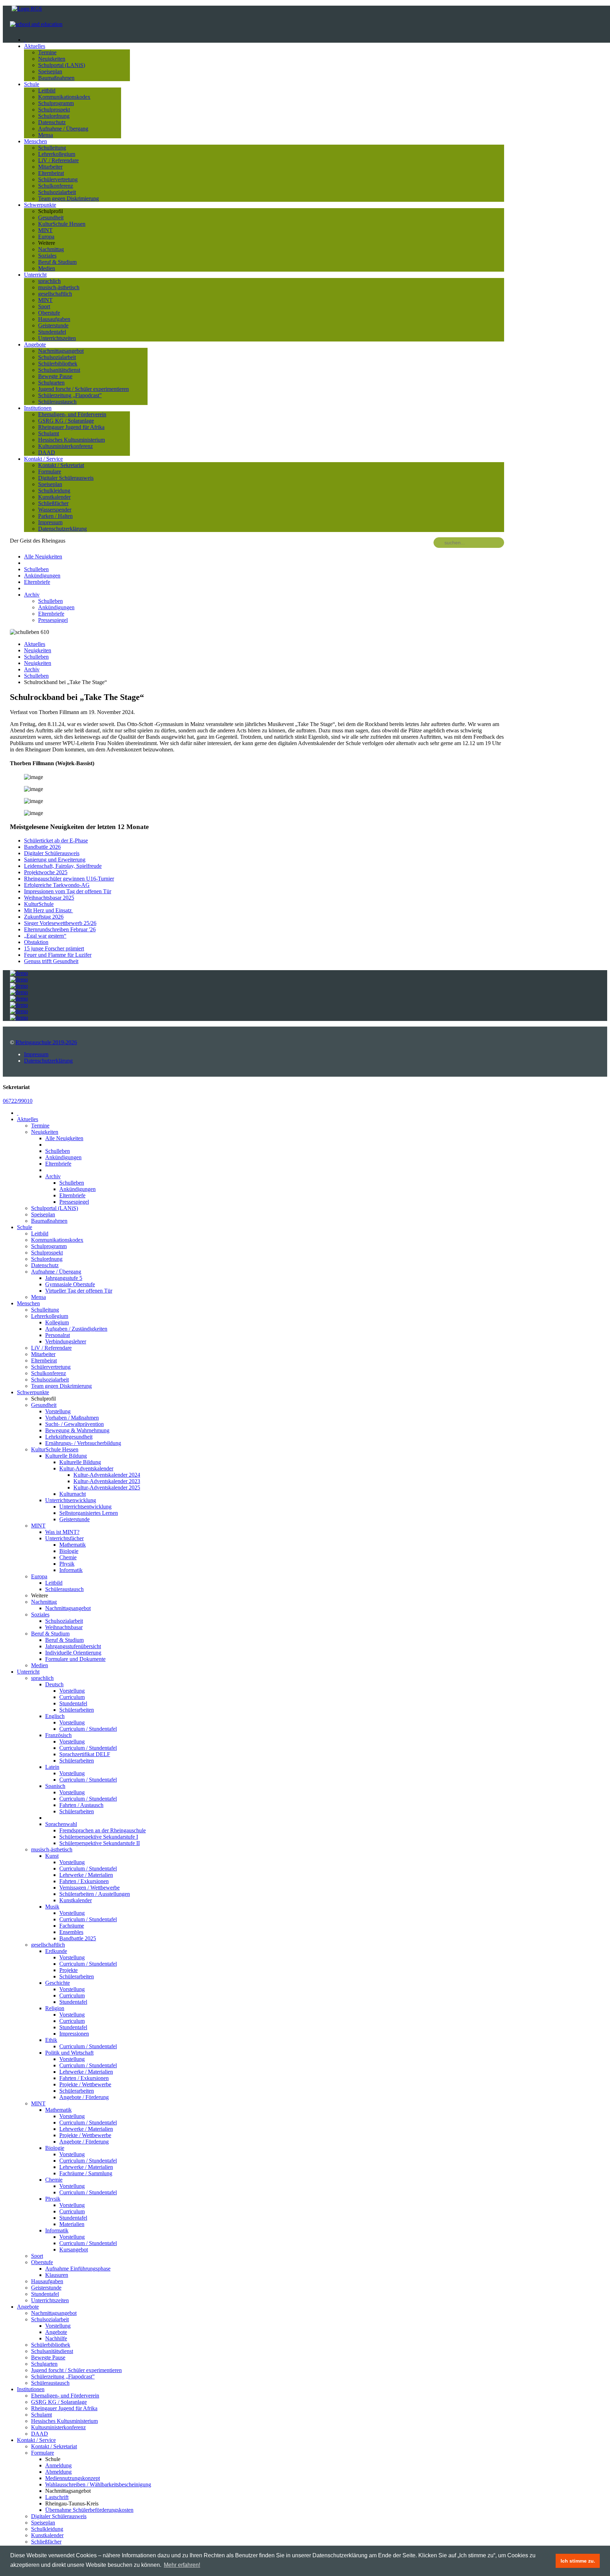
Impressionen (74, 2034)
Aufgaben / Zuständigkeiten (76, 1329)
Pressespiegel (53, 620)
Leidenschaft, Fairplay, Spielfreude (63, 866)
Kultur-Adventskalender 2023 (107, 1481)
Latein (52, 1767)
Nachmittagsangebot (61, 351)
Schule (32, 84)
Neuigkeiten (52, 59)
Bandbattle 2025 (78, 1938)
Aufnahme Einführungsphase (78, 2269)
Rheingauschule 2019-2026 (46, 1042)
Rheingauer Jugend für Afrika (71, 427)
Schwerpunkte (40, 205)
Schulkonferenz (56, 186)
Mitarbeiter (50, 167)
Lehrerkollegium (57, 154)
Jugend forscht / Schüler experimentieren (83, 389)
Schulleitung (52, 148)
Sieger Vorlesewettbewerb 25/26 (60, 923)
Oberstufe (49, 313)
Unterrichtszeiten (57, 338)
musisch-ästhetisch (59, 287)
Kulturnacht (73, 1494)
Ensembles (71, 1932)
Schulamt (49, 433)
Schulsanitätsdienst (59, 370)
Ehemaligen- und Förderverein (72, 414)
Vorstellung (58, 1411)
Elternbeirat (51, 173)
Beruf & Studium (57, 262)
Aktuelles (35, 46)
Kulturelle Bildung (66, 1456)
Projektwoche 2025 (46, 872)
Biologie (69, 1551)
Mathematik (73, 1545)
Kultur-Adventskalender (86, 1468)
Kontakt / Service (43, 459)
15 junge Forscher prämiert (54, 948)
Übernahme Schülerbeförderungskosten (89, 2510)
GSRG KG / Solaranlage (66, 421)
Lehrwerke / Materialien (86, 1875)
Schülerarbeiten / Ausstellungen (95, 1894)
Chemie (68, 1557)
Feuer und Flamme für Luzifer (58, 955)
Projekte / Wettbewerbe (85, 2084)
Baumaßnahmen (56, 78)
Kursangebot (74, 2250)
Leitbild (47, 90)
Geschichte (58, 1983)
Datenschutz (52, 122)
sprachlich (49, 281)
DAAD (47, 452)
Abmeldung (58, 2472)
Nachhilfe (56, 2338)
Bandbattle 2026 (42, 847)
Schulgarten (51, 383)
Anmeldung (58, 2465)
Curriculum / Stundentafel (88, 1729)
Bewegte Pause (55, 376)
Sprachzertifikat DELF (85, 1754)
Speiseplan (50, 71)
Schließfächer (53, 503)
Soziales (47, 256)
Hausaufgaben (54, 319)
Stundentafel (52, 332)
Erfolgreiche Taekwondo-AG (57, 885)
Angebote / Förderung (84, 2097)
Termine (47, 52)
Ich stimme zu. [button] (578, 2561)
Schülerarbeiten (77, 1710)
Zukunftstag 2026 (44, 917)
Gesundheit (51, 217)
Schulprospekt (54, 110)
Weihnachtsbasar (64, 1627)
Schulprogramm (56, 103)
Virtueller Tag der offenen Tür (79, 1291)
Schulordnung (54, 116)
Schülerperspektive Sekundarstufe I (99, 1837)
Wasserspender (55, 510)
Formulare (50, 471)
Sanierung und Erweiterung (55, 860)
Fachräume (72, 1926)
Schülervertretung (58, 179)
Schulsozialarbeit (57, 192)
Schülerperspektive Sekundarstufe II (100, 1843)
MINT (45, 230)
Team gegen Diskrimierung (68, 198)
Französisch (58, 1735)
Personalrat (58, 1335)
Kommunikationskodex (64, 97)
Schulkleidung (54, 491)
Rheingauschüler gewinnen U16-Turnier (69, 879)
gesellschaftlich (55, 294)
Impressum (50, 522)
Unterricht (35, 275)
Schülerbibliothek (58, 364)
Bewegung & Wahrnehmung (77, 1430)
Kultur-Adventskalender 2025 (107, 1487)
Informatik (71, 1570)
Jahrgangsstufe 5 (64, 1278)
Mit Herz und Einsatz (49, 910)
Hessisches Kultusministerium (71, 440)
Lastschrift (57, 2497)
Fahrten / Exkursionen (84, 1881)
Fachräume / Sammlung (86, 2173)
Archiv (32, 595)
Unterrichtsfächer (64, 1538)
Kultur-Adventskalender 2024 (107, 1475)
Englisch (55, 1716)
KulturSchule (39, 904)
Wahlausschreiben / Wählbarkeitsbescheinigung (98, 2484)
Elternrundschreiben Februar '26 (60, 929)
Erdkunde (56, 1951)
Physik (67, 1564)
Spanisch (55, 1786)
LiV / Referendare (58, 160)
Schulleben (36, 569)
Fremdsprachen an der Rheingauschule (103, 1830)
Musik (52, 1907)
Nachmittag (51, 249)
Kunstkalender (54, 497)
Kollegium (57, 1322)
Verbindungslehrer (66, 1341)
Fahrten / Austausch (81, 1805)
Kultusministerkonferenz (65, 446)
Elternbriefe (37, 582)
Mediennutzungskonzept (73, 2478)
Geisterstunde (53, 325)
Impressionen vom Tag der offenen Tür (68, 891)
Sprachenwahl (61, 1824)
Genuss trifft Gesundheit (51, 961)
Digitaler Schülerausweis (66, 478)
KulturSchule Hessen (62, 224)
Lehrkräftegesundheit (69, 1437)
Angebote (35, 344)
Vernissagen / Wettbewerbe (89, 1888)
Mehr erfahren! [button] (182, 2565)
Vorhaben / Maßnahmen (72, 1418)
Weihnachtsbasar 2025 (49, 898)
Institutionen (38, 408)
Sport (44, 306)
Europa (46, 237)
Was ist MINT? (62, 1532)
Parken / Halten (55, 516)
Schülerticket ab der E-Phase (56, 840)
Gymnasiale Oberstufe (70, 1284)
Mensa (46, 135)
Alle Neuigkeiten (43, 557)
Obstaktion (36, 942)
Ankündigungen (42, 576)
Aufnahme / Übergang (63, 129)
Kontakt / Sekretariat (61, 465)
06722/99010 (18, 1101)
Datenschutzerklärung (62, 529)
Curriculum (72, 1697)
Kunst (52, 1856)
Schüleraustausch (57, 402)
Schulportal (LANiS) (62, 65)
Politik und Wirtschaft (69, 2053)
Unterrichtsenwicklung (71, 1500)
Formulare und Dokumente (75, 1659)
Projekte (68, 1970)
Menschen (35, 141)
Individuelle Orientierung (73, 1653)
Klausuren (57, 2275)
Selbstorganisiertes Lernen (89, 1513)
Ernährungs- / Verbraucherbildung (83, 1443)
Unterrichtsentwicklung (85, 1507)
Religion (55, 2008)
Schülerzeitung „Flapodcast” (70, 395)
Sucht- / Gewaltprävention (74, 1424)
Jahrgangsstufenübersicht (73, 1646)
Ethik (51, 2040)
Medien (47, 268)
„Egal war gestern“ (45, 936)
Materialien (72, 2224)
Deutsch (54, 1684)
